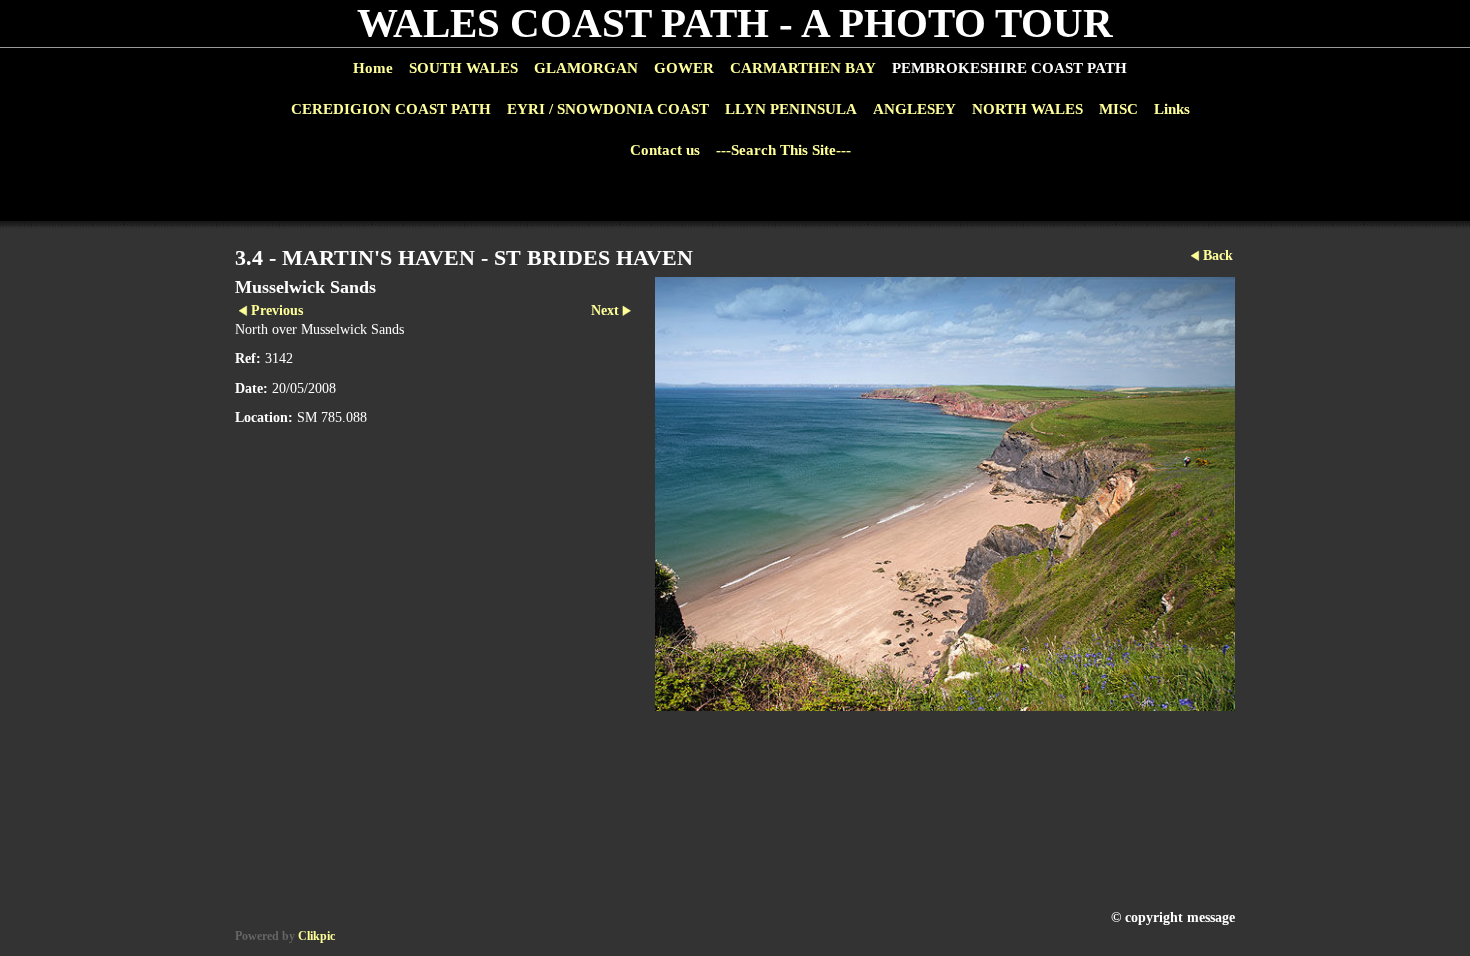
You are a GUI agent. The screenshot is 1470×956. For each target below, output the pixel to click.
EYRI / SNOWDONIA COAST (608, 109)
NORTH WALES (1027, 109)
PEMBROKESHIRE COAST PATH (1009, 68)
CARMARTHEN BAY (803, 68)
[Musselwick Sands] (945, 494)
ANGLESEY (914, 109)
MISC (1118, 109)
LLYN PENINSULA (791, 109)
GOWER (684, 68)
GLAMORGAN (586, 68)
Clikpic (316, 936)
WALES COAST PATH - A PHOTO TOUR (735, 23)
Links (1172, 109)
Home (373, 68)
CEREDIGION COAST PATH (391, 109)
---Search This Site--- (783, 150)
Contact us (665, 150)
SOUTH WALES (463, 68)
